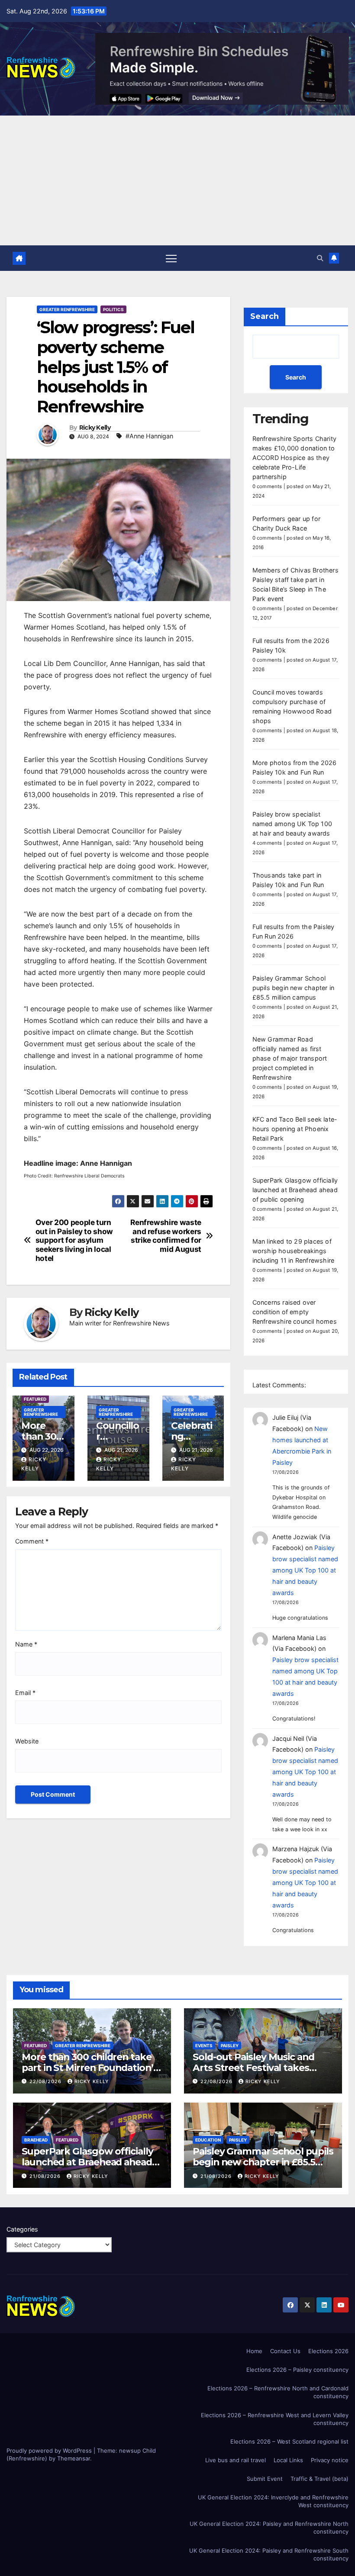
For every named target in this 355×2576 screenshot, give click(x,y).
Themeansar (74, 2458)
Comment (32, 1541)
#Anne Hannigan (149, 436)
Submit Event (265, 2479)
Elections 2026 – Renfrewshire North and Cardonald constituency (278, 2392)
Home (254, 2351)
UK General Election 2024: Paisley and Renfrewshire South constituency (269, 2554)
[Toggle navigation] (171, 258)
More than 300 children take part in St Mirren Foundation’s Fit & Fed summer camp (90, 2068)
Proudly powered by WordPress (50, 2451)
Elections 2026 (328, 2351)
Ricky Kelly (95, 428)
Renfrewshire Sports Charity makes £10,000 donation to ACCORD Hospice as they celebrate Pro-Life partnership (294, 458)
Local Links (288, 2460)
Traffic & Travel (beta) (319, 2479)
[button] (320, 258)
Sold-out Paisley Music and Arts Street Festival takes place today (253, 2068)
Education (208, 2140)
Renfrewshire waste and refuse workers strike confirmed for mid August (166, 1236)
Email (25, 1693)
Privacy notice (330, 2460)
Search (265, 316)
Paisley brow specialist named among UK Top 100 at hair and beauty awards (292, 824)
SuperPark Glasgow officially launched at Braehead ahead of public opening (295, 1190)
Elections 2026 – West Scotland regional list (289, 2441)
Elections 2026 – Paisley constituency (297, 2370)
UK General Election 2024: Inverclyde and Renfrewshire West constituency (273, 2501)
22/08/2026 (46, 2081)
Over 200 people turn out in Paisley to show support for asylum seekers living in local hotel (74, 1240)
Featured (35, 1399)
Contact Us (285, 2351)
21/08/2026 (46, 2176)
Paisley (230, 2045)
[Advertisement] (177, 180)
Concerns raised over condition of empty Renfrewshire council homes (295, 1312)
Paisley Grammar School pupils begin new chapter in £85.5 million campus (293, 988)
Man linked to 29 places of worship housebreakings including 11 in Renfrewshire (294, 1251)
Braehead (36, 2140)
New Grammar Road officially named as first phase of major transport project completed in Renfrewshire (290, 1058)
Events (204, 2045)
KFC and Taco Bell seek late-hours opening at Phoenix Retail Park (295, 1129)
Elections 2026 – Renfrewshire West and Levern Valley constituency (275, 2419)
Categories (22, 2229)
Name (26, 1644)
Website (27, 1741)
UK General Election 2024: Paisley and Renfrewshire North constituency (269, 2528)
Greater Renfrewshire (67, 309)
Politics (113, 309)
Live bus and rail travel (236, 2460)
